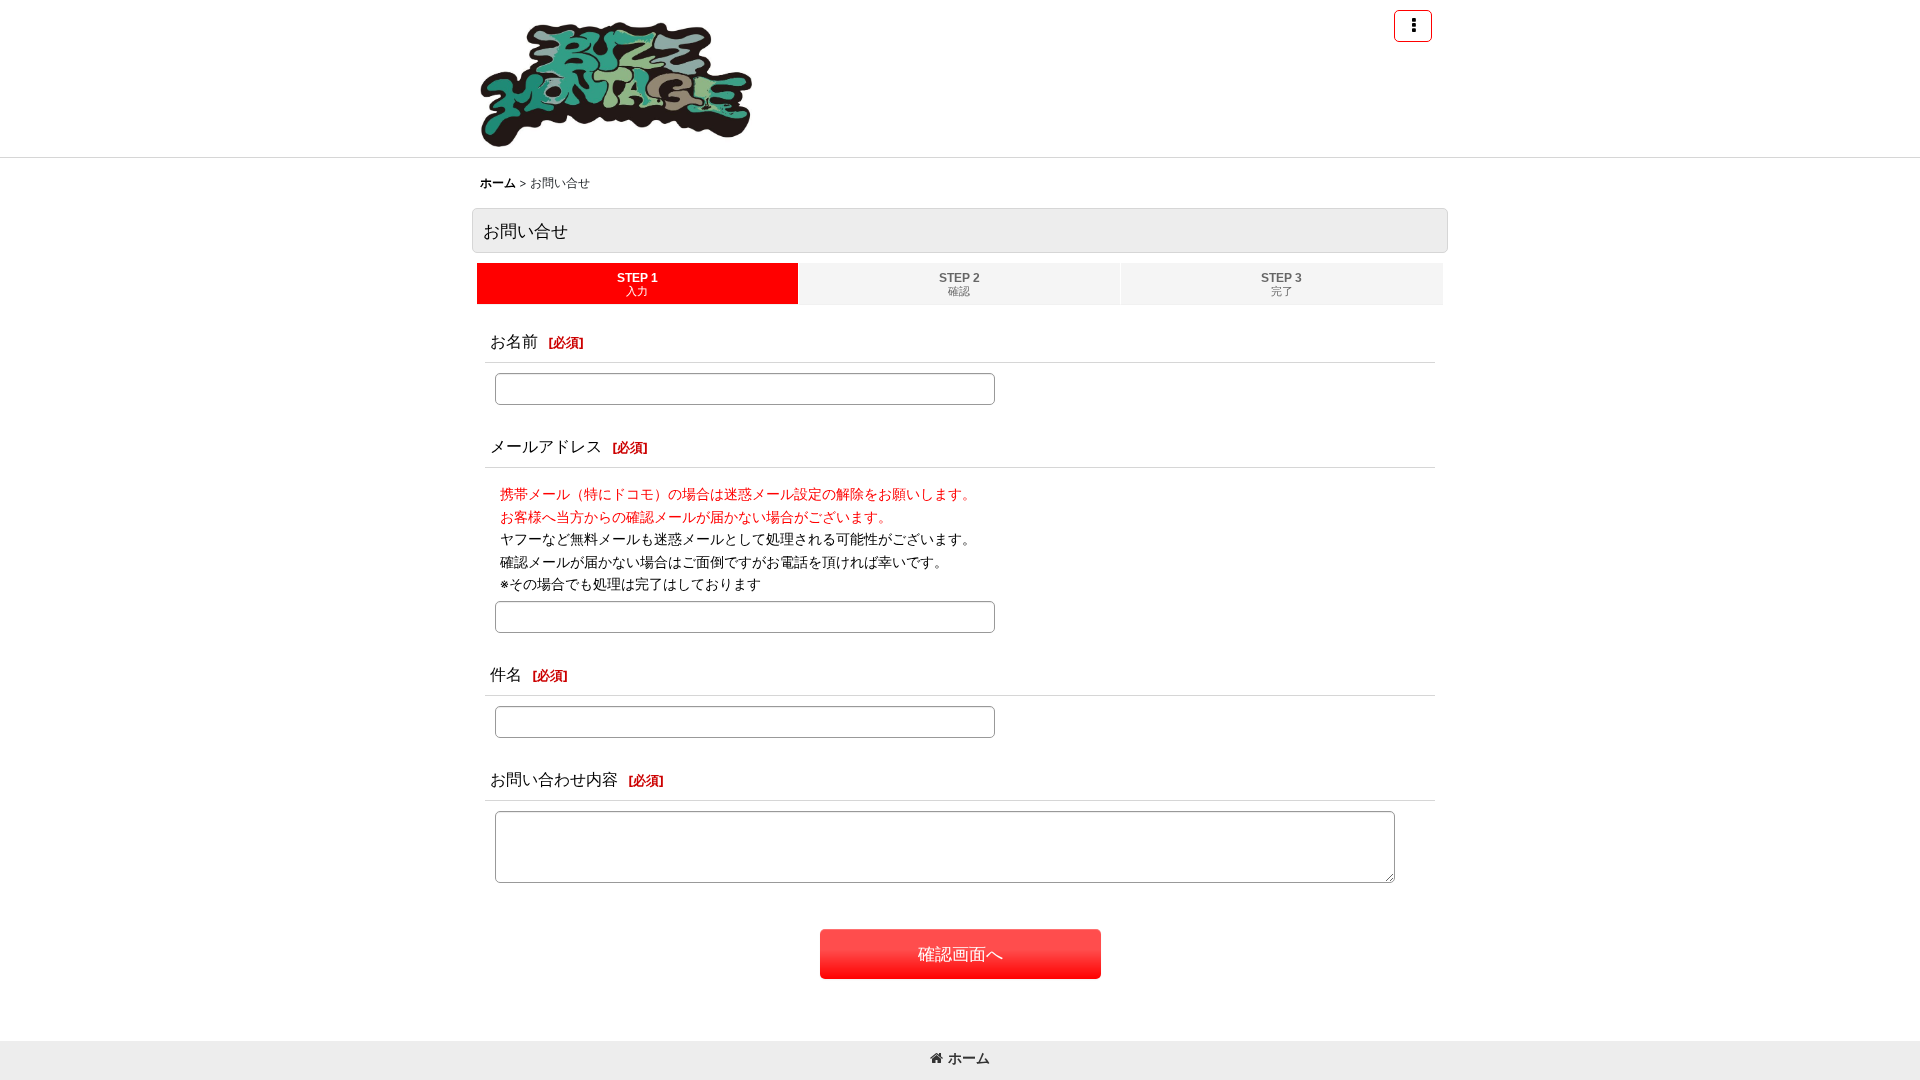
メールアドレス (546, 446)
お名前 (514, 341)
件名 (506, 674)
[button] (1413, 26)
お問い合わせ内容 (554, 779)
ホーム (969, 1057)
